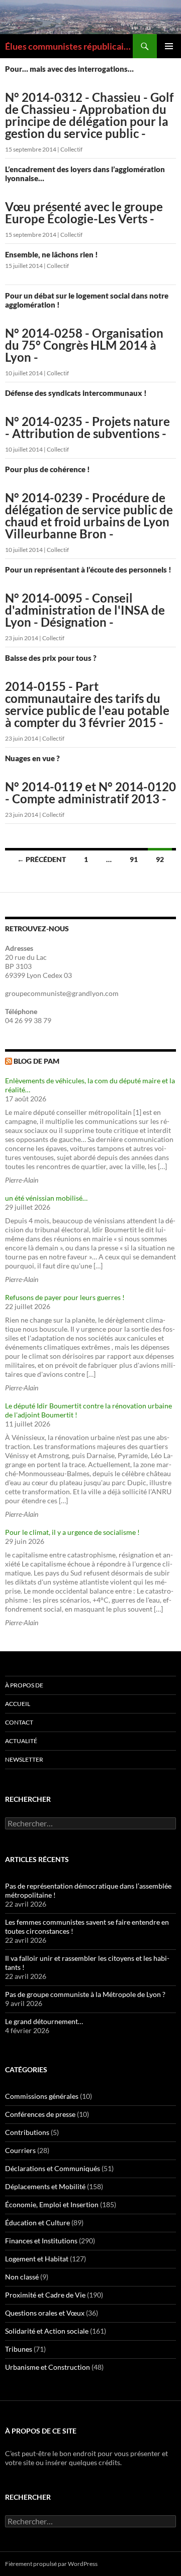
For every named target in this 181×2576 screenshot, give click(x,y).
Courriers (20, 2150)
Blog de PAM (36, 1061)
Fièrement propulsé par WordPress (51, 2564)
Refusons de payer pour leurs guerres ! (65, 1297)
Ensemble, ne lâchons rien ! (52, 254)
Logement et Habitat (37, 2259)
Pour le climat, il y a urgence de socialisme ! (72, 1532)
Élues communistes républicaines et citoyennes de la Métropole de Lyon (69, 46)
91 (134, 859)
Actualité (21, 1741)
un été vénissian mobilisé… (46, 1198)
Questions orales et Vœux (45, 2313)
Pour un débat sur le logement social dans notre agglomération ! (87, 327)
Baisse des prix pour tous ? (87, 691)
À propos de (24, 1685)
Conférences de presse (40, 2114)
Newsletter (24, 1759)
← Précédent (41, 859)
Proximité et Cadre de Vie (45, 2295)
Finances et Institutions (41, 2241)
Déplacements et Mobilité (45, 2186)
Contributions (27, 2132)
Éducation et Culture (37, 2223)
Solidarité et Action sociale (47, 2331)
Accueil (18, 1704)
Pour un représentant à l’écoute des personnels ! (88, 597)
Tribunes (19, 2349)
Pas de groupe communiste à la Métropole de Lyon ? (85, 1994)
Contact (19, 1722)
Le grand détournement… (44, 2021)
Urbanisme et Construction (48, 2367)
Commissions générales (42, 2096)
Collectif (71, 149)
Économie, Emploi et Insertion (52, 2204)
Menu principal (169, 46)
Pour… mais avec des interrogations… (89, 102)
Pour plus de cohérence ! (89, 502)
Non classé (22, 2277)
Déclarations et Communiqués (53, 2168)
